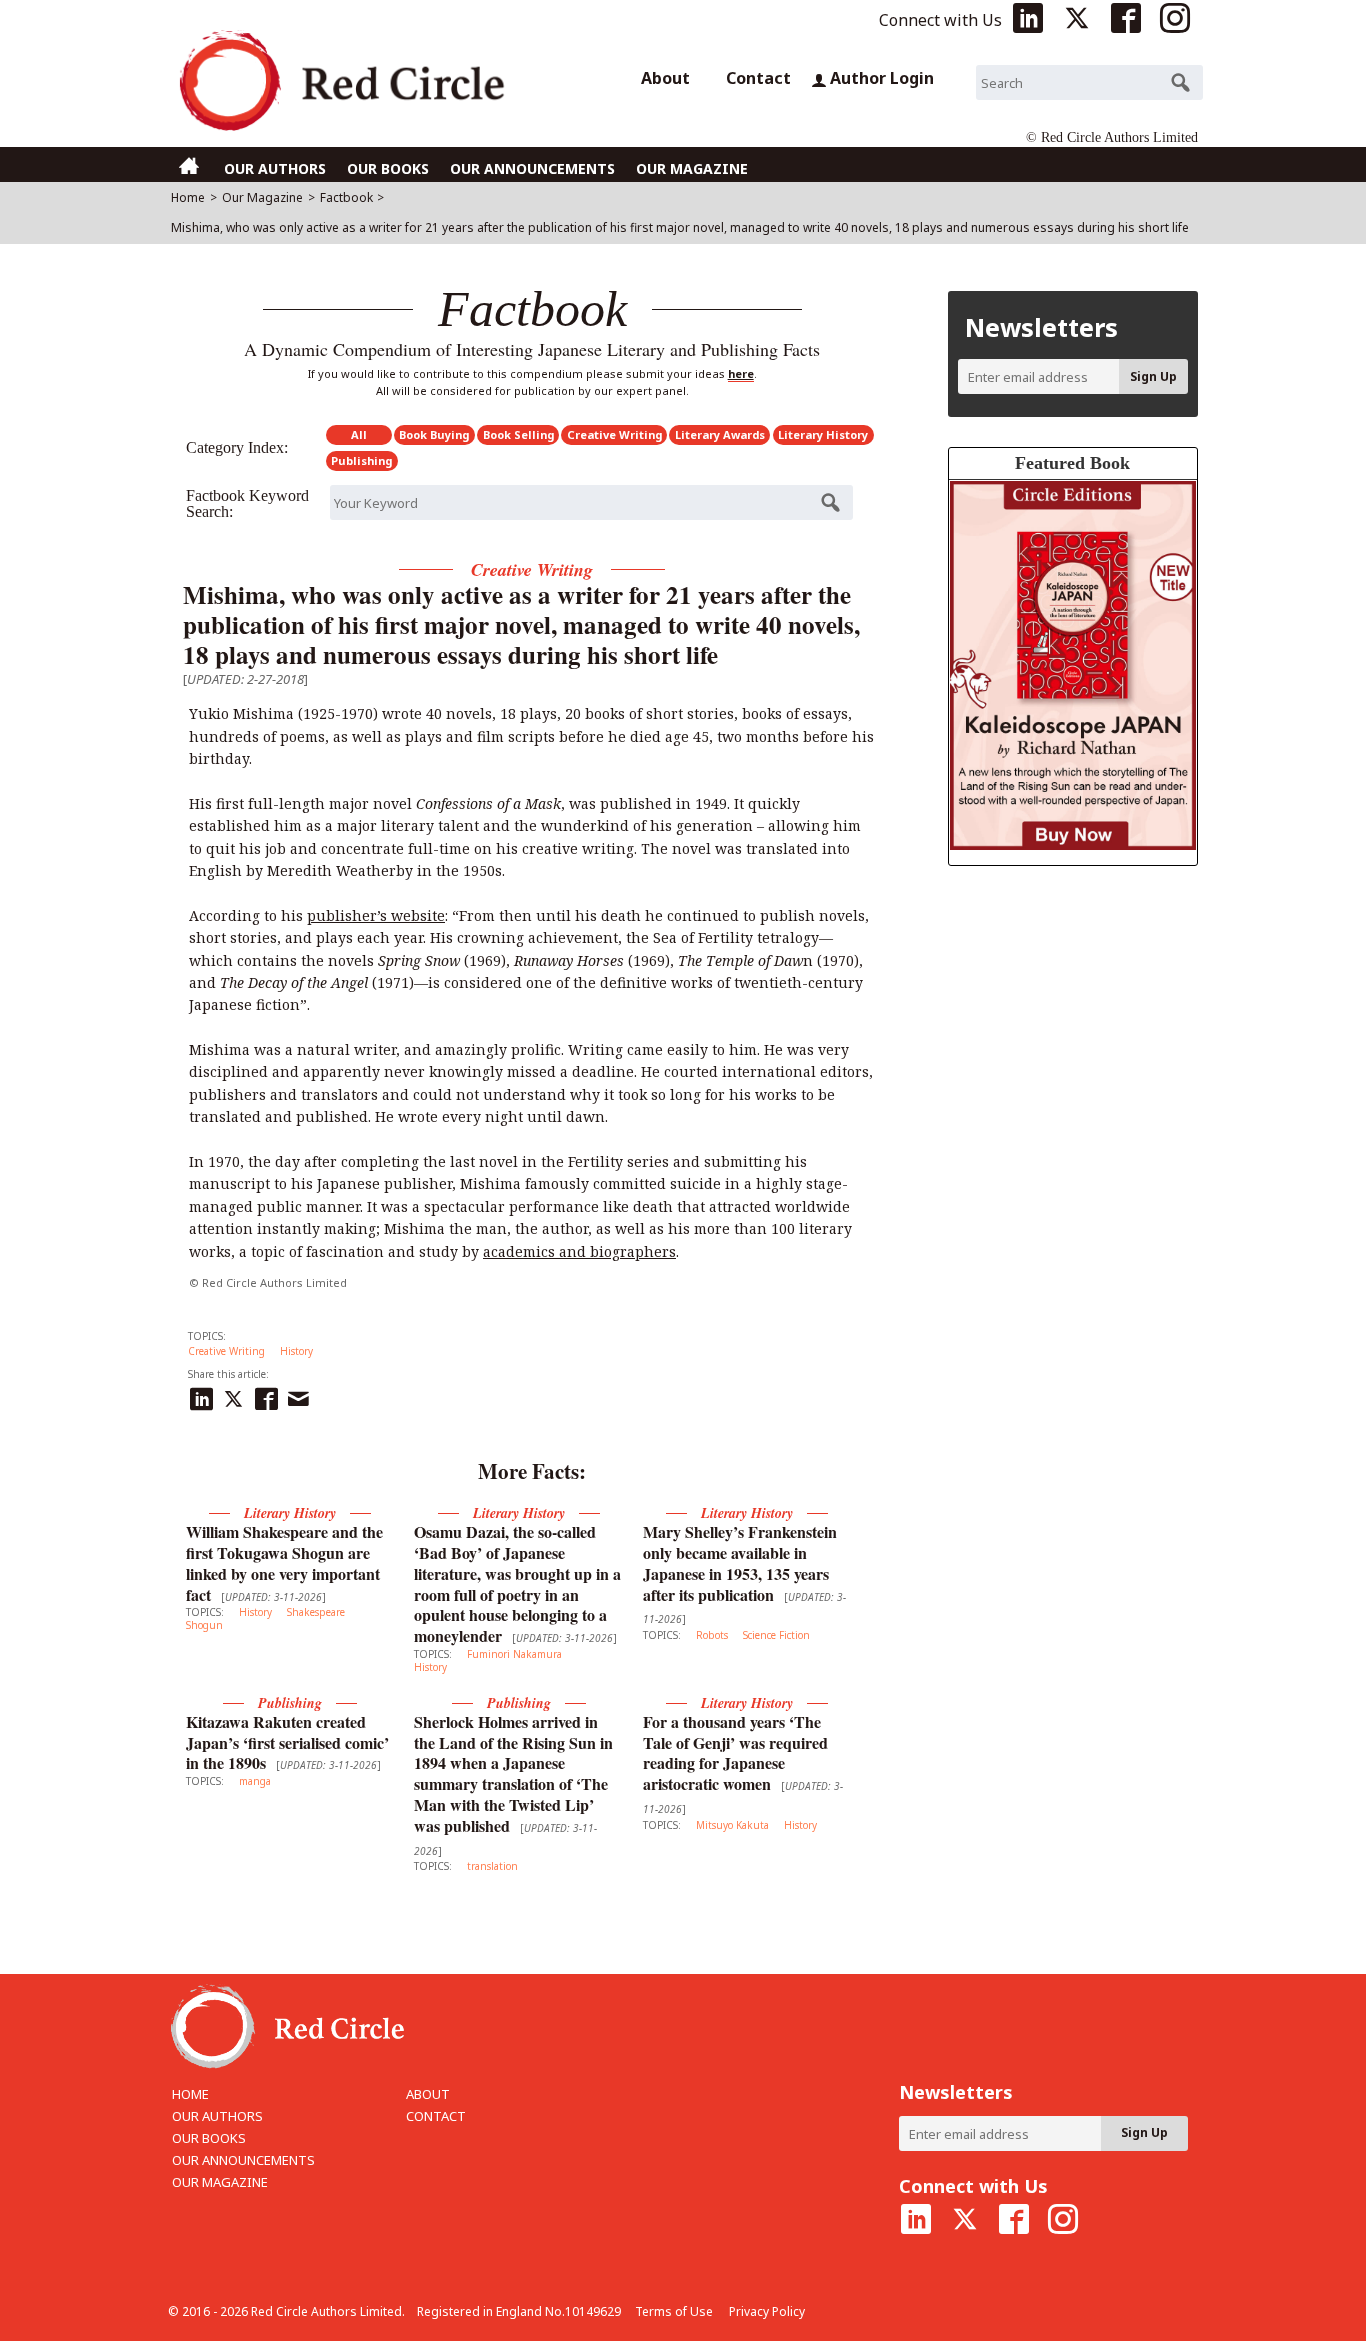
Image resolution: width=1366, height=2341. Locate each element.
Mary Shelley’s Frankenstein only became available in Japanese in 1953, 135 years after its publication (740, 1562)
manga (255, 1781)
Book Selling (518, 434)
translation (492, 1866)
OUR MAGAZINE (692, 168)
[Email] (301, 1396)
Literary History (823, 434)
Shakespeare (316, 1612)
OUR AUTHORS (275, 168)
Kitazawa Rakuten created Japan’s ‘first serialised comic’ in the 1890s (287, 1742)
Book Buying (434, 434)
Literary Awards (720, 434)
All (359, 434)
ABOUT (428, 2094)
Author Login (882, 78)
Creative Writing (614, 434)
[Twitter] (236, 1396)
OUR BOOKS (388, 168)
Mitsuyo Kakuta (732, 1825)
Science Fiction (776, 1635)
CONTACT (436, 2116)
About (665, 78)
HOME (190, 2094)
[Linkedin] (204, 1396)
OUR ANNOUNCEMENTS (532, 168)
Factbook (346, 197)
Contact (758, 78)
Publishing (361, 460)
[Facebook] (269, 1396)
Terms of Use (674, 2311)
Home (188, 197)
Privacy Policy (767, 2311)
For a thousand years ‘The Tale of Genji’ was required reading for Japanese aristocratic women (735, 1752)
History (296, 1351)
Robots (712, 1635)
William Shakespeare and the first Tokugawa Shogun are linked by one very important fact (284, 1562)
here (741, 373)
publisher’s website (376, 915)
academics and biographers (579, 1251)
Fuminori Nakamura (514, 1654)
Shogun (204, 1625)
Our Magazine (262, 197)
